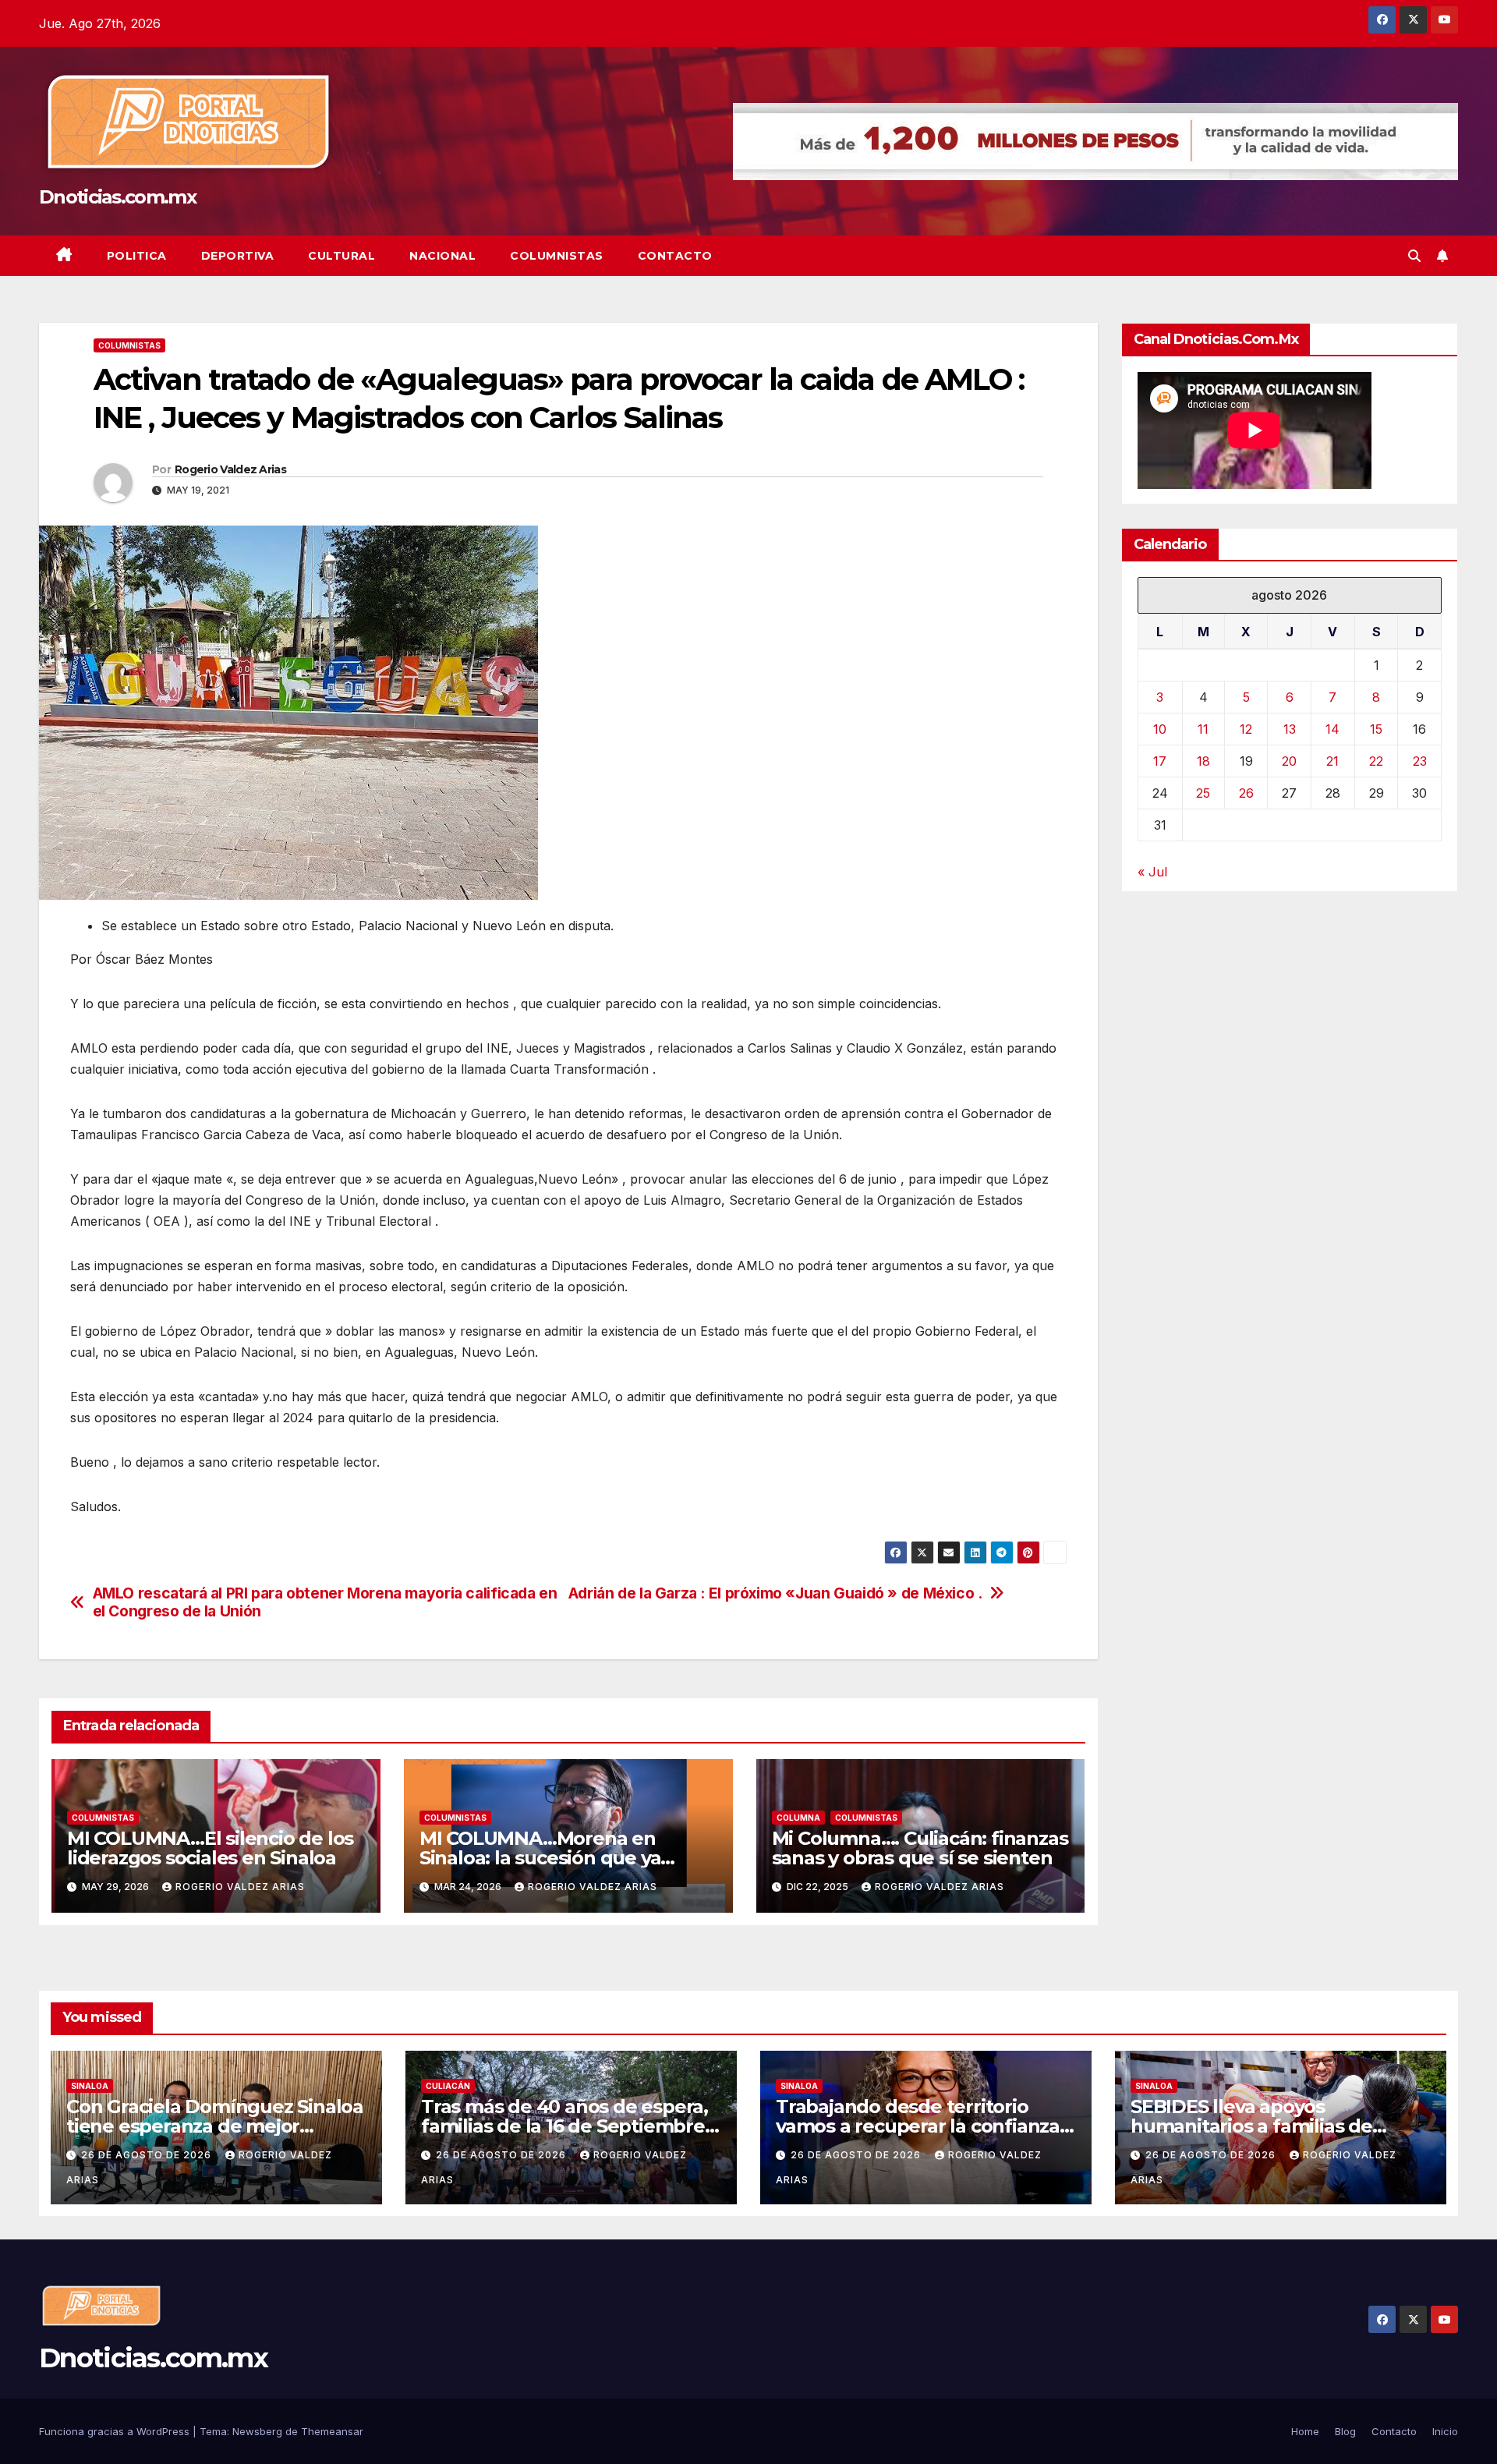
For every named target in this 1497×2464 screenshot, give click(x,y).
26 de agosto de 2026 (148, 2155)
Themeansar (332, 2431)
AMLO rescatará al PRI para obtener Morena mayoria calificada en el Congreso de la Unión (325, 1602)
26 (1246, 793)
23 (1420, 761)
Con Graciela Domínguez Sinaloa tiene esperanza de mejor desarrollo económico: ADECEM (215, 2126)
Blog (1345, 2431)
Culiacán (448, 2086)
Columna (798, 1818)
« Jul (1152, 872)
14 (1332, 729)
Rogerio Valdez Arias (230, 469)
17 (1160, 761)
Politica (137, 256)
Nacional (442, 256)
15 (1376, 729)
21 (1332, 761)
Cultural (342, 256)
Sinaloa (90, 2086)
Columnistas (557, 256)
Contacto (675, 256)
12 (1246, 729)
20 (1289, 761)
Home (1305, 2431)
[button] (1414, 256)
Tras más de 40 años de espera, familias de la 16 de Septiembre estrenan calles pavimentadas (564, 2126)
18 (1203, 761)
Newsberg (257, 2431)
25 (1203, 793)
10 (1160, 729)
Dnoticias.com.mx (117, 197)
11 (1203, 729)
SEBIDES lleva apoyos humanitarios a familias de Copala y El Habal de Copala (1257, 2126)
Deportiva (238, 256)
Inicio (1445, 2431)
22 (1376, 761)
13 (1290, 729)
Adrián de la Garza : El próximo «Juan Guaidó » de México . (775, 1593)
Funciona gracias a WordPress (116, 2431)
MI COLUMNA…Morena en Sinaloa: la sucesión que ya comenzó (540, 1858)
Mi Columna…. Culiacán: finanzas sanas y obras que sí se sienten (920, 1848)
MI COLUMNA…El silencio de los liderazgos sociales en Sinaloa (210, 1848)
